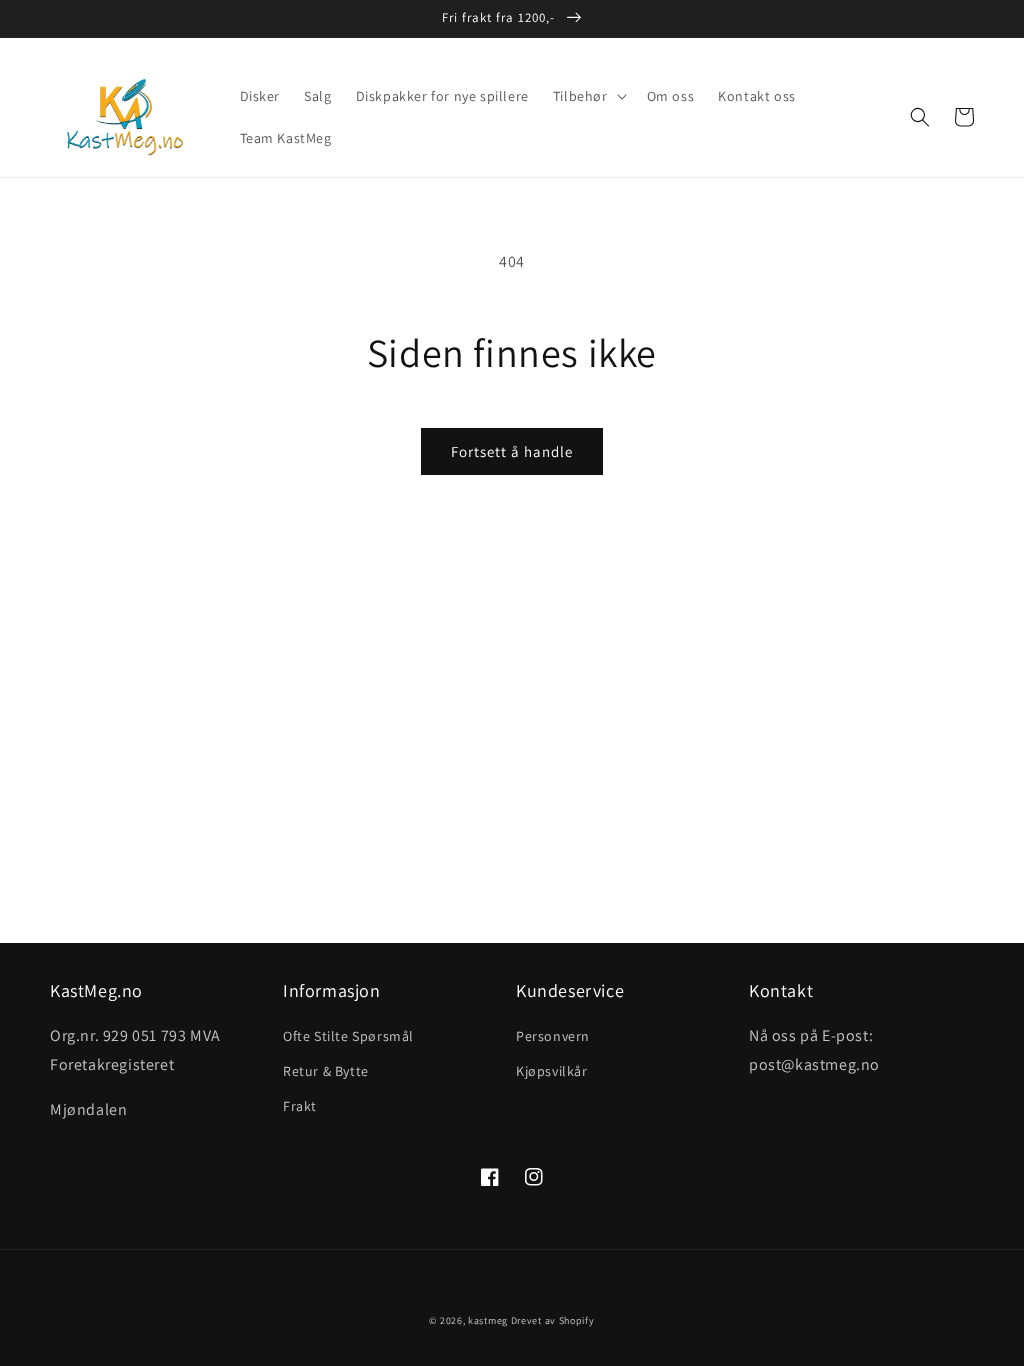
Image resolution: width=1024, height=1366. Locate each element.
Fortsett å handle (512, 451)
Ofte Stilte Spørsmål (348, 1036)
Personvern (553, 1036)
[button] (588, 96)
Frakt (300, 1106)
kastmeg (488, 1320)
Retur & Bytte (326, 1071)
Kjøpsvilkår (552, 1071)
